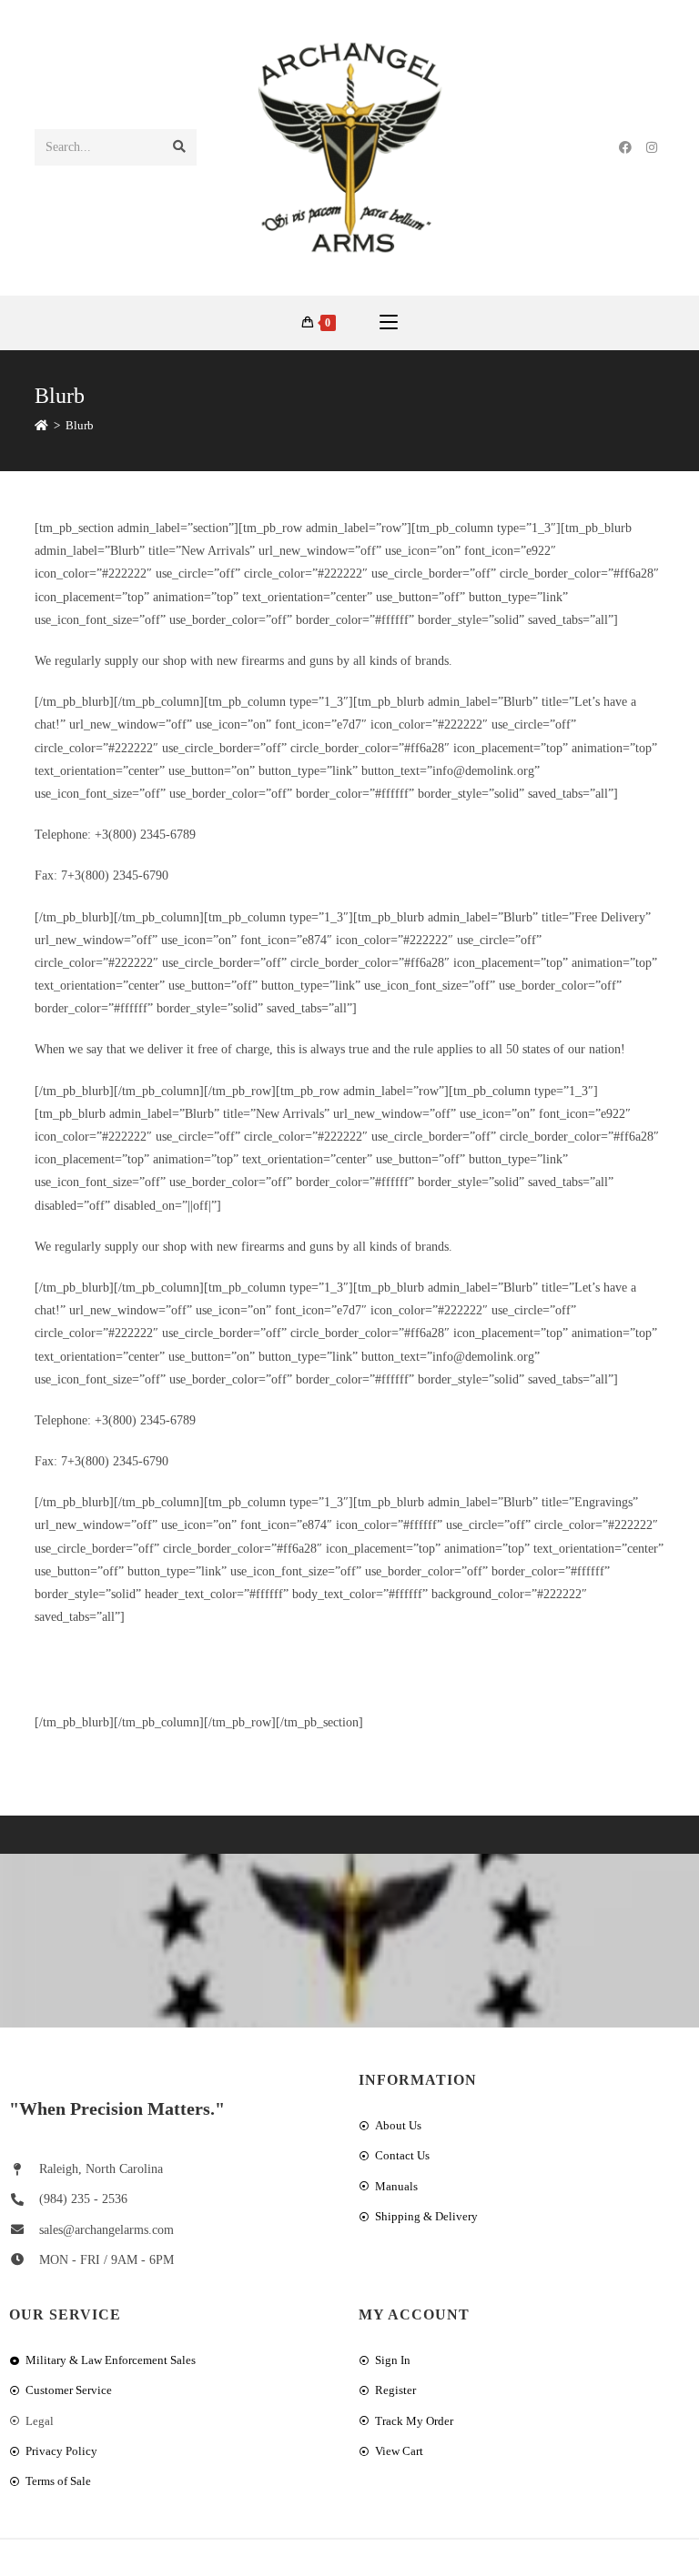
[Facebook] (625, 148)
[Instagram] (652, 148)
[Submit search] (179, 147)
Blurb (80, 425)
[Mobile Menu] (389, 323)
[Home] (41, 425)
